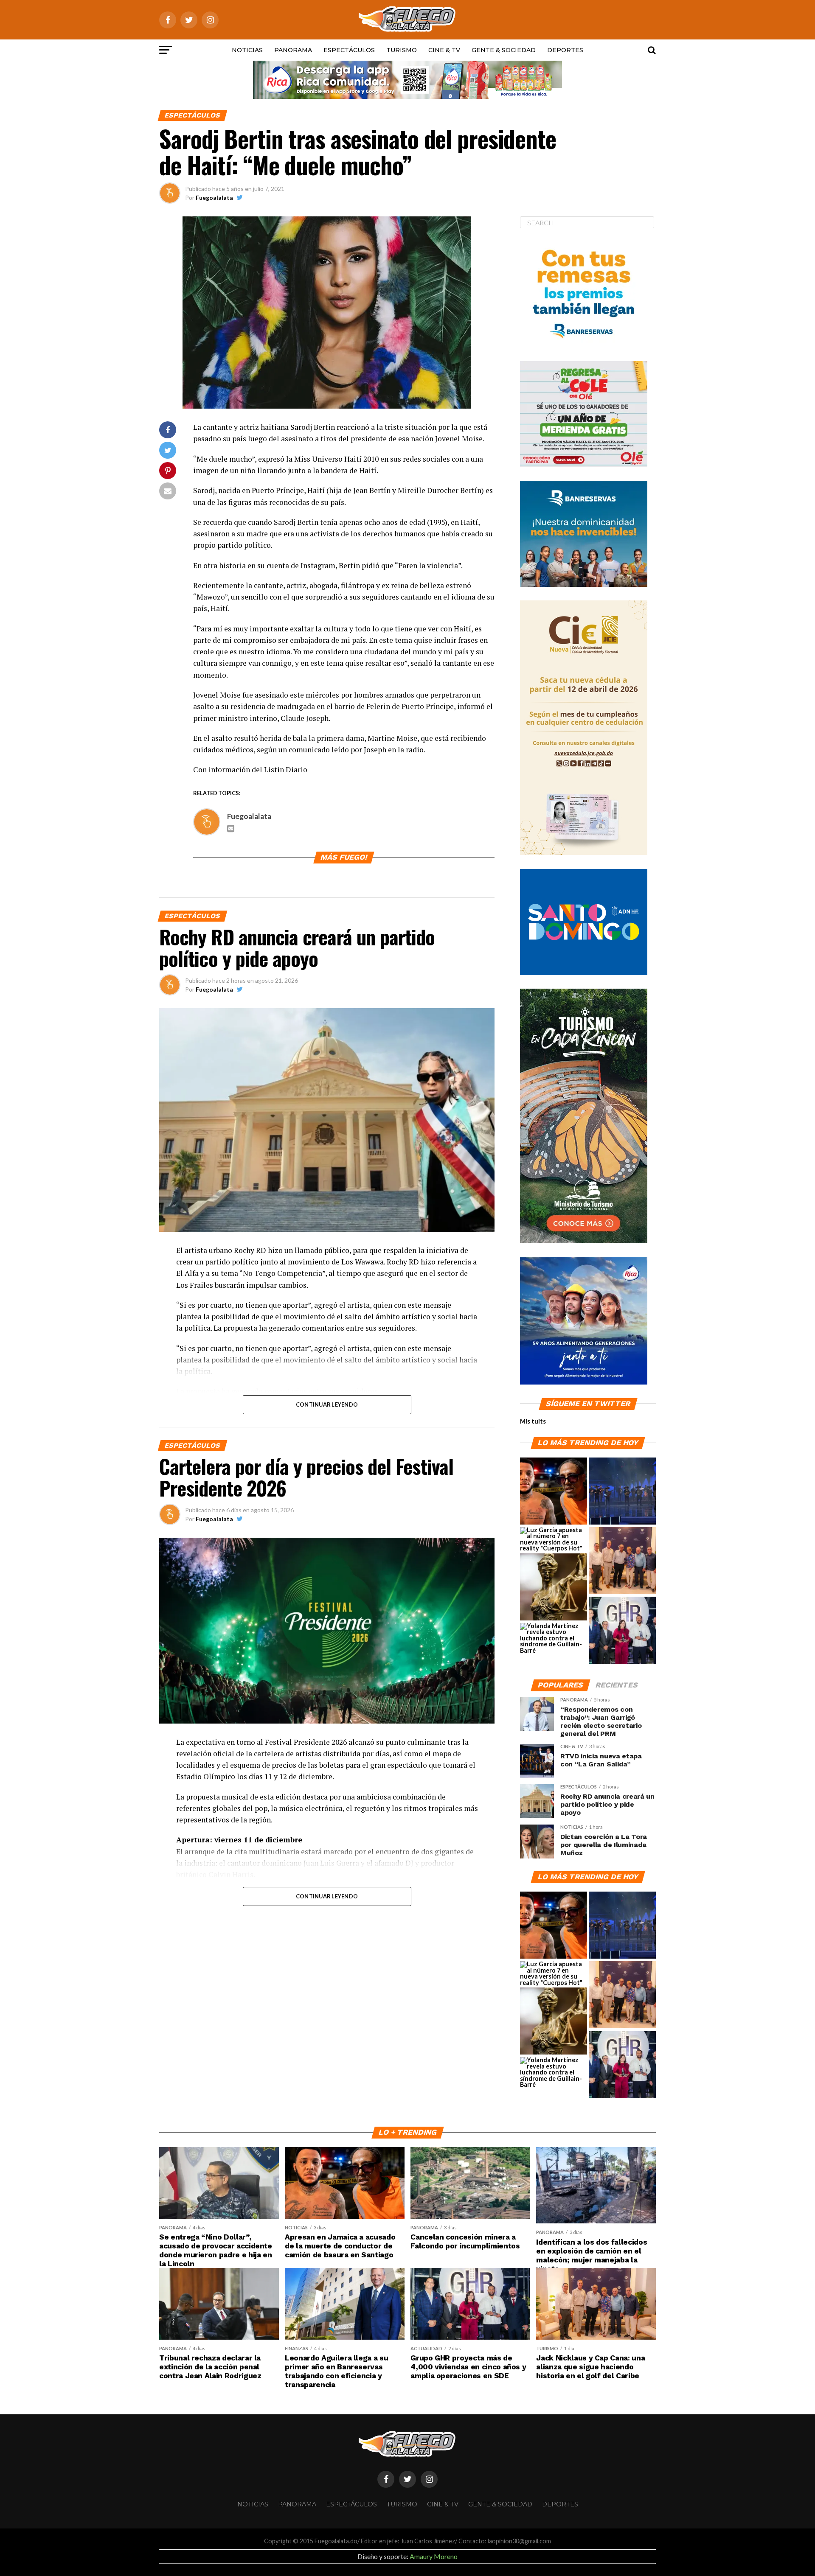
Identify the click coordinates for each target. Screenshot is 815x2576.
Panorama (293, 50)
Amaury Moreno (434, 2556)
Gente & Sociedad (504, 50)
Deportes (565, 50)
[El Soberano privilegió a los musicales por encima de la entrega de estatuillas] (622, 1491)
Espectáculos (349, 50)
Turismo (402, 50)
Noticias (247, 50)
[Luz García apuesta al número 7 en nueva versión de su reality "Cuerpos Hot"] (554, 1539)
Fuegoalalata (214, 198)
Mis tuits (533, 1421)
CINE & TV (444, 50)
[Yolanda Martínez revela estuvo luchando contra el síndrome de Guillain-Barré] (554, 1638)
